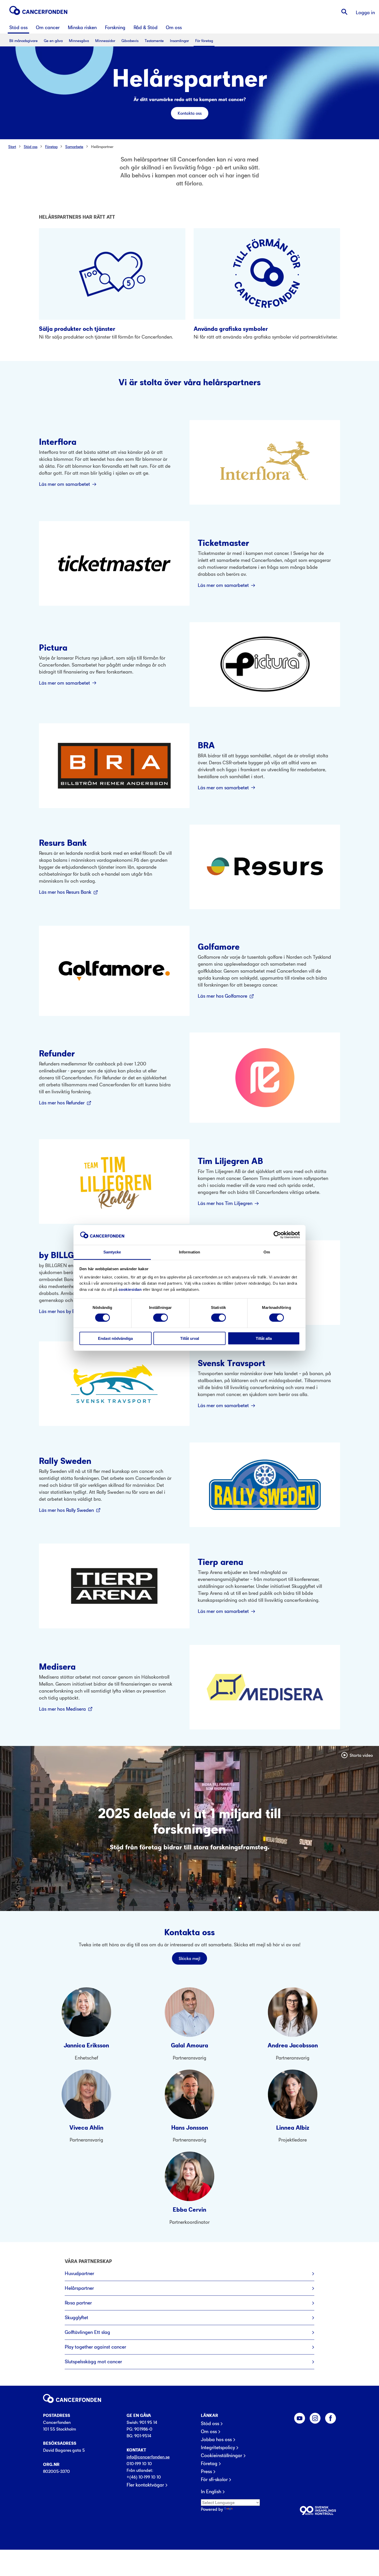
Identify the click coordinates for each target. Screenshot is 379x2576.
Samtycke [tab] (112, 1252)
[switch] (160, 1318)
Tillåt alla (264, 1338)
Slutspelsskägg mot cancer (93, 2362)
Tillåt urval (190, 1338)
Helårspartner (102, 147)
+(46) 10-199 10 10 (144, 2477)
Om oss (209, 2432)
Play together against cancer (95, 2347)
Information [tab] (190, 1252)
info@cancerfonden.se (148, 2457)
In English (211, 2492)
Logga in (365, 13)
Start (12, 147)
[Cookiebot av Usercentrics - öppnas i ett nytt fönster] (277, 1235)
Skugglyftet (76, 2317)
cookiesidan (130, 1289)
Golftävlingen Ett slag (87, 2332)
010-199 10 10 (139, 2464)
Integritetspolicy (218, 2448)
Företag (51, 147)
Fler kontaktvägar (145, 2485)
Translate (242, 2509)
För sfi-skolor (214, 2480)
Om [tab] (267, 1252)
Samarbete (74, 147)
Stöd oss (31, 147)
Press (206, 2472)
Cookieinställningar (221, 2456)
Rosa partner (78, 2303)
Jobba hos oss (216, 2440)
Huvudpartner (79, 2273)
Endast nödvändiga (115, 1338)
